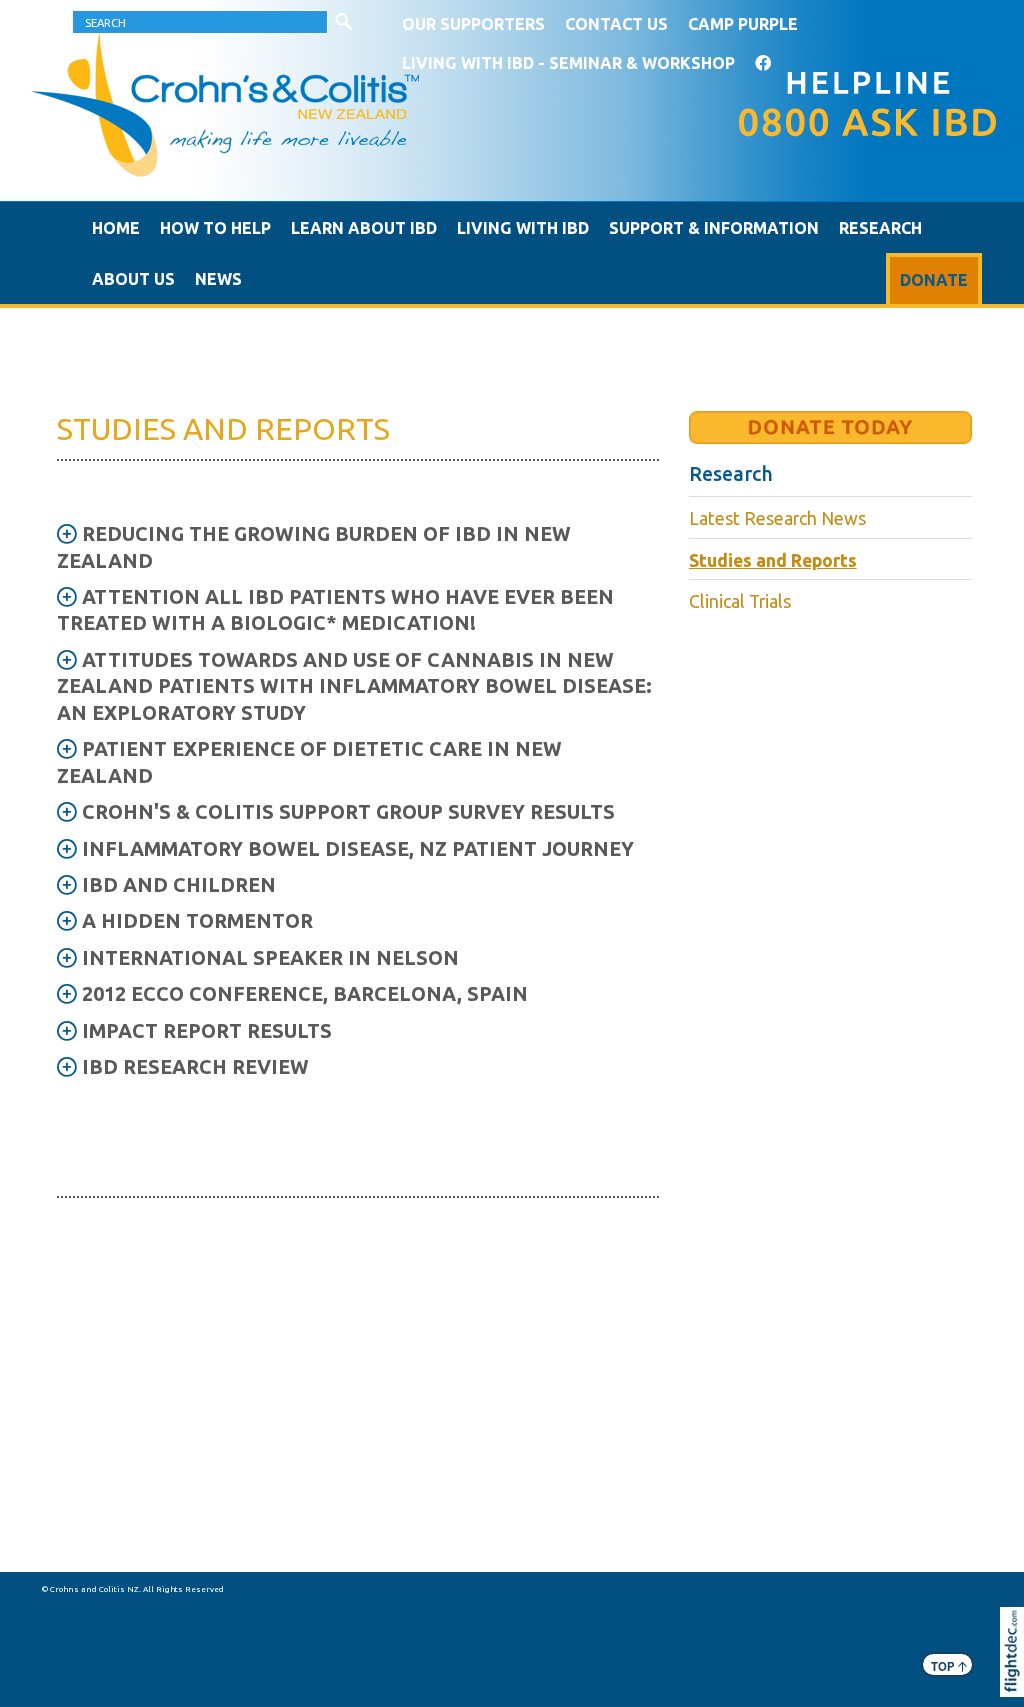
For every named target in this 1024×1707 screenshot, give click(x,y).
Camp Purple (743, 24)
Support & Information (714, 228)
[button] (1016, 1679)
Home (116, 228)
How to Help (215, 228)
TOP (949, 1665)
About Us (133, 279)
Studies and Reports (773, 560)
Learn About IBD (364, 228)
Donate (934, 280)
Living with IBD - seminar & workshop (568, 63)
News (218, 279)
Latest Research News (777, 518)
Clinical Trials (740, 601)
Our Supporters (473, 24)
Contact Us (616, 24)
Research (880, 228)
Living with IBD (523, 228)
